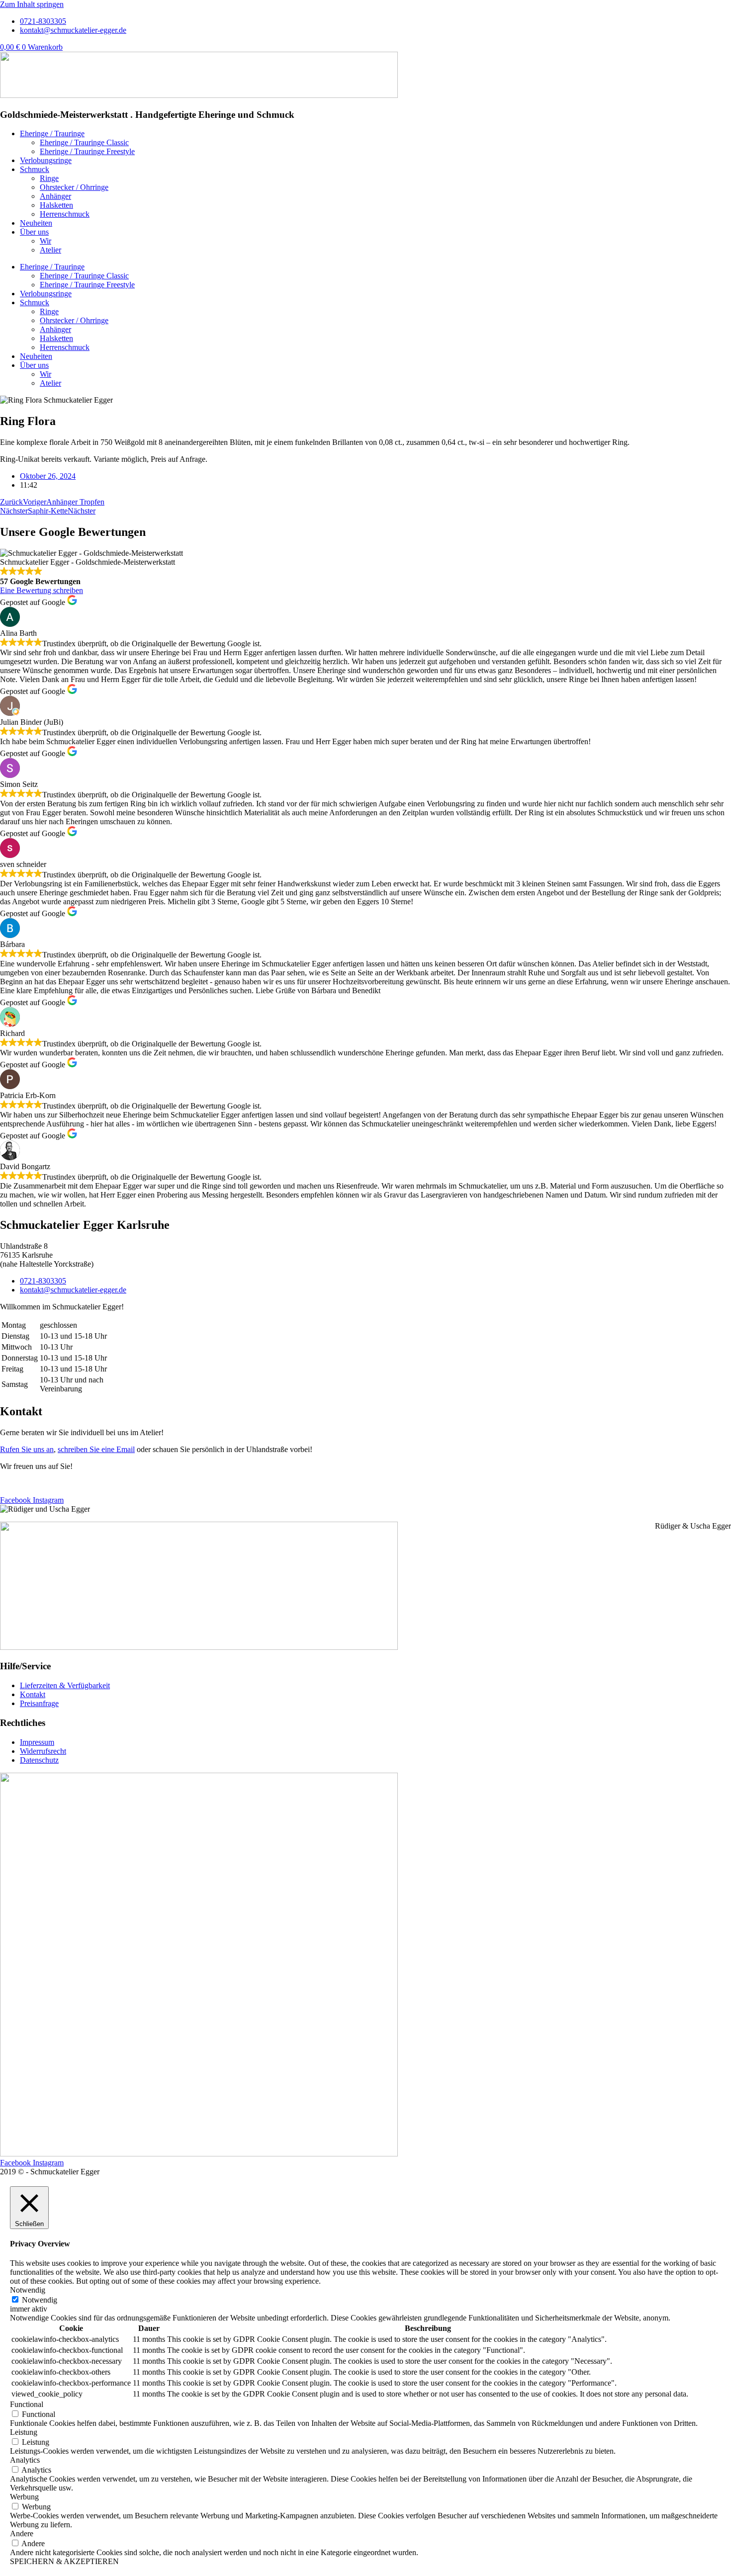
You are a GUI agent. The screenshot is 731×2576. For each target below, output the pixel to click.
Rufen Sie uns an (27, 1449)
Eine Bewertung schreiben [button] (42, 590)
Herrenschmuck (65, 214)
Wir (46, 241)
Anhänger (55, 196)
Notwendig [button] (28, 2290)
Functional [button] (27, 2404)
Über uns (34, 232)
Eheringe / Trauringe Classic (84, 142)
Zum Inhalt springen (32, 4)
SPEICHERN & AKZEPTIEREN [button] (64, 2561)
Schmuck (35, 169)
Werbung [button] (24, 2497)
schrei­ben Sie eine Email (96, 1449)
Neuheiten (36, 223)
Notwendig (40, 2300)
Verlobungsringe (46, 160)
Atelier (50, 250)
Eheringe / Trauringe (52, 133)
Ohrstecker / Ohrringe (74, 187)
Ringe (49, 178)
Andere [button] (22, 2533)
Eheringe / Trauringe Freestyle (87, 151)
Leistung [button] (24, 2432)
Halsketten (56, 205)
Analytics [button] (25, 2460)
